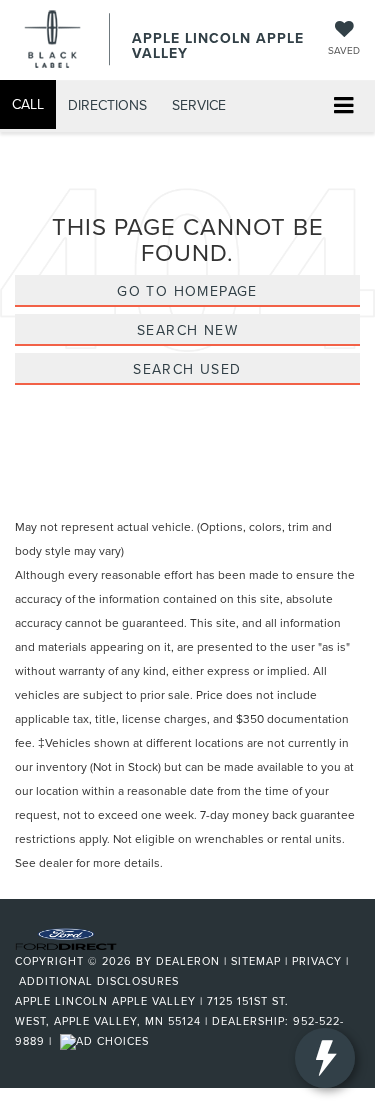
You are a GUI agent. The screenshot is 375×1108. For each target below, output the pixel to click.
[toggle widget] (325, 1058)
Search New (187, 330)
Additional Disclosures (99, 981)
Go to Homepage (187, 291)
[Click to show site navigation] (343, 106)
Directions (107, 105)
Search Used (187, 369)
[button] (28, 104)
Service (199, 105)
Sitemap (256, 961)
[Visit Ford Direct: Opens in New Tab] (107, 1041)
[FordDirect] (66, 937)
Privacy (317, 961)
